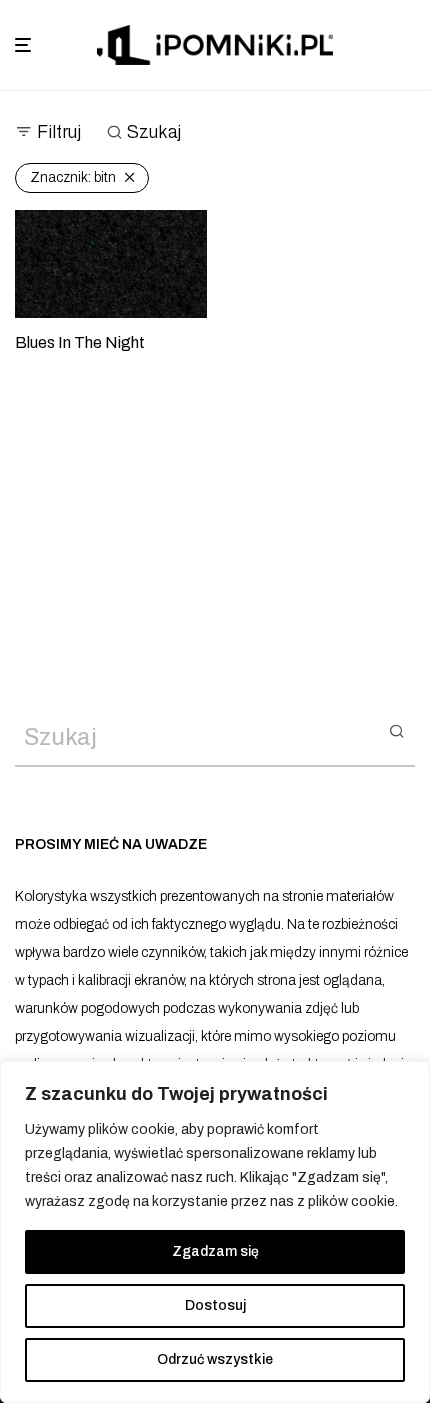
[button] (396, 730)
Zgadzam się (215, 1251)
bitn (73, 177)
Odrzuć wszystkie (215, 1359)
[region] (215, 1232)
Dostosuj (215, 1305)
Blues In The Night (80, 342)
